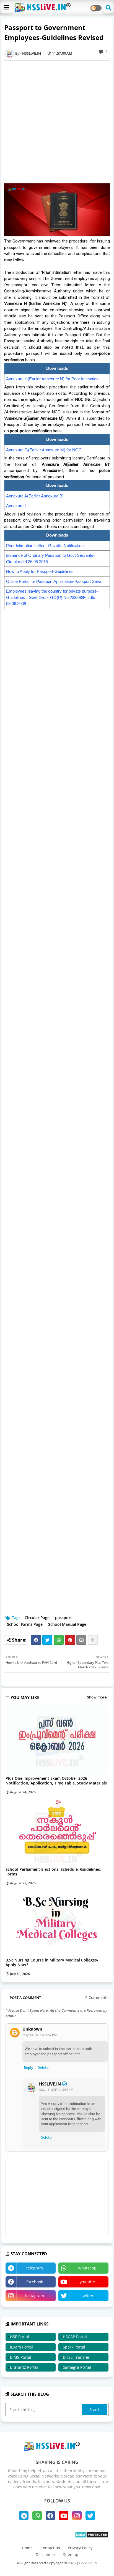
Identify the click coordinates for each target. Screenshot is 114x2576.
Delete (43, 2067)
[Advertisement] (57, 122)
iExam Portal (21, 2347)
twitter (87, 2296)
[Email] (81, 1640)
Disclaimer (46, 2554)
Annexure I (16, 506)
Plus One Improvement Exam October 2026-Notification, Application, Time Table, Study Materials (56, 1781)
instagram (35, 2296)
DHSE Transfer (76, 2357)
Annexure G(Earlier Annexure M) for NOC (44, 450)
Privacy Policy (80, 2548)
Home (27, 2548)
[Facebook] (36, 1640)
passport (64, 1618)
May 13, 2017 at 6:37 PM (40, 2035)
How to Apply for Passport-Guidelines (40, 571)
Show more (97, 1697)
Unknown (32, 2029)
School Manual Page (67, 1624)
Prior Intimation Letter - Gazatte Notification (45, 546)
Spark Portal (74, 2347)
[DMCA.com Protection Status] (92, 2536)
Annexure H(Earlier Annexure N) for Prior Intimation (52, 379)
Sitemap (71, 2554)
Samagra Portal (77, 2367)
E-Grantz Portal (24, 2367)
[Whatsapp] (59, 1640)
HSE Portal (20, 2337)
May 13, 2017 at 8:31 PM (56, 2090)
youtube (87, 2282)
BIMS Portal (21, 2357)
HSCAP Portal (75, 2337)
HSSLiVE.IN (50, 2084)
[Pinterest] (70, 1640)
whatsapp (87, 2268)
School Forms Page (25, 1624)
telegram (35, 2268)
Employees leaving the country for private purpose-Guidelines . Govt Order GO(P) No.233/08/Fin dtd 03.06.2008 (52, 597)
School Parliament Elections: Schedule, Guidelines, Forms (53, 1872)
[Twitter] (47, 1640)
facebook (35, 2282)
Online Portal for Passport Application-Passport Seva (54, 581)
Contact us (50, 2548)
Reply (28, 2067)
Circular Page (37, 1618)
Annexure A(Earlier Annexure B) (35, 496)
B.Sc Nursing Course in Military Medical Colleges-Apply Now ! (52, 1962)
